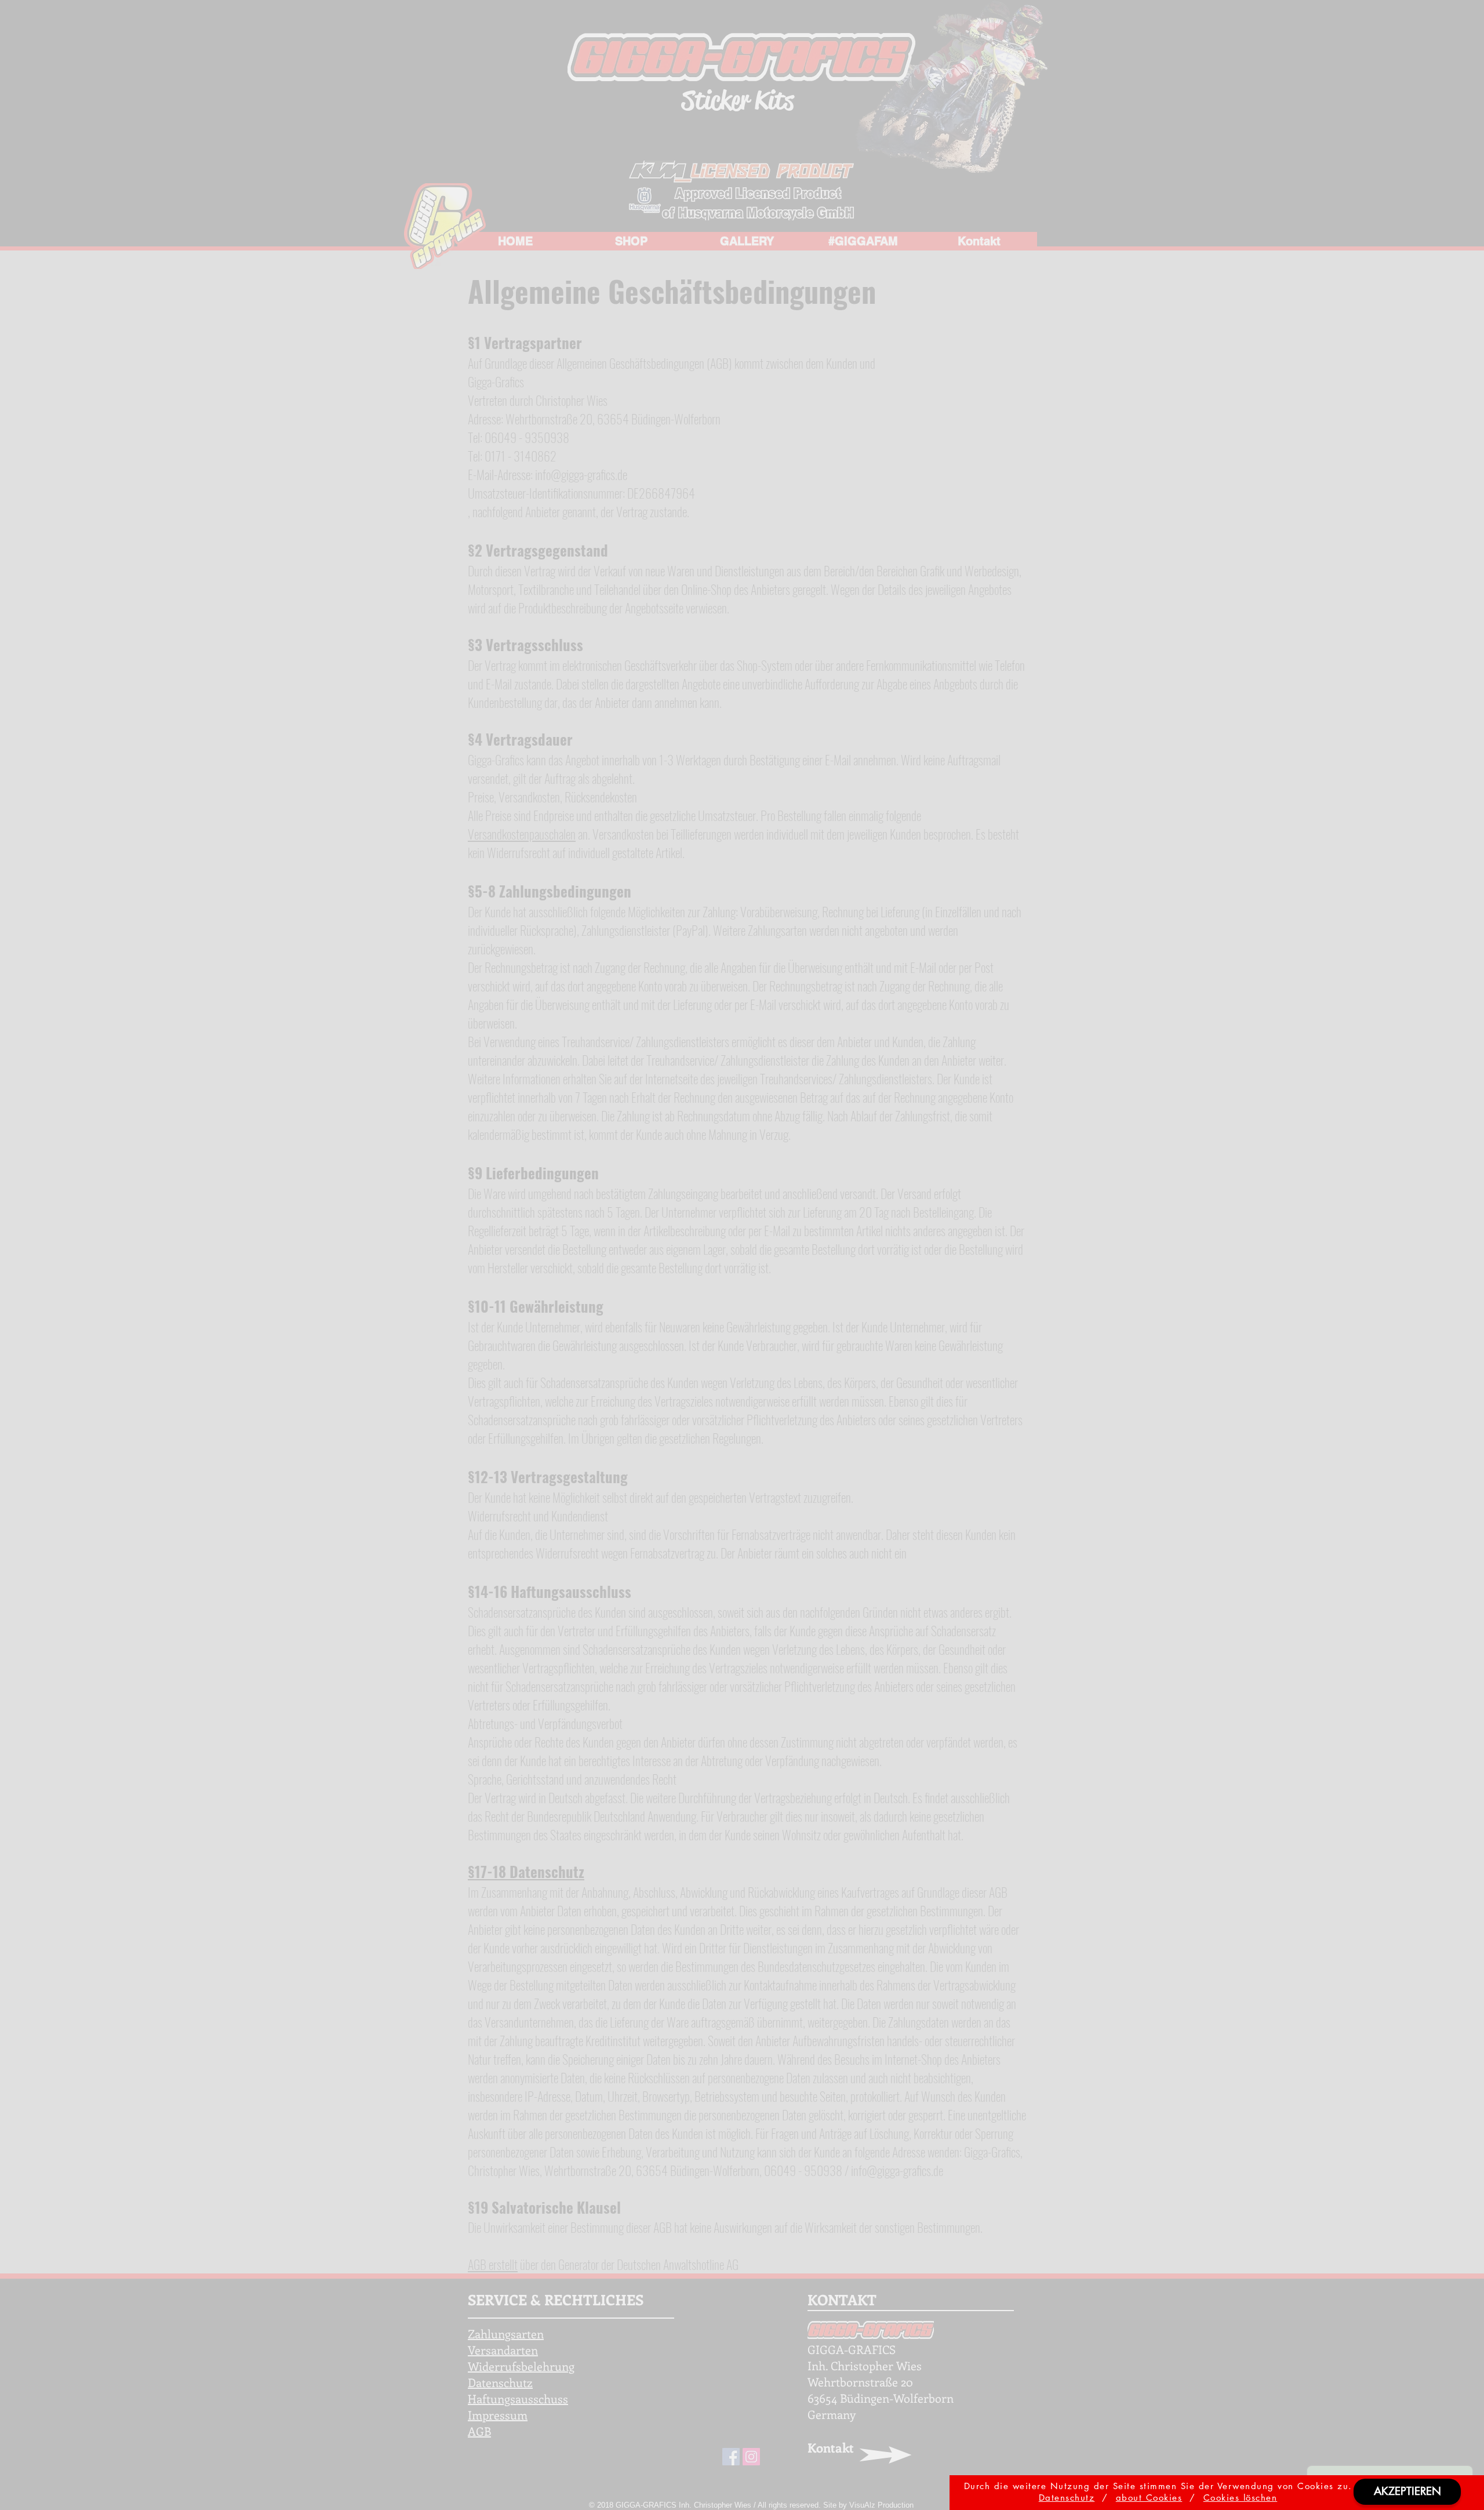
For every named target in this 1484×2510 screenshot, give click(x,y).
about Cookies (1149, 2498)
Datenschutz (1067, 2498)
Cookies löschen (1241, 2498)
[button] (1407, 2492)
